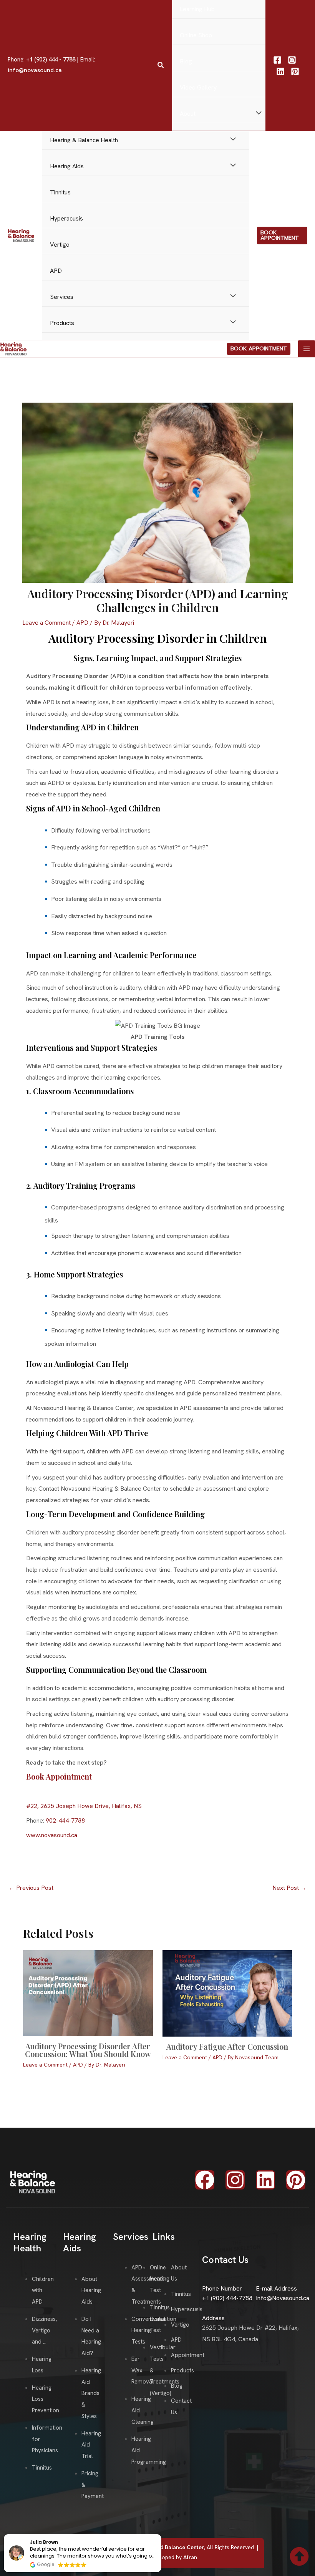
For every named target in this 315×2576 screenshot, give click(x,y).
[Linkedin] (280, 71)
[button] (161, 65)
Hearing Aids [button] (67, 166)
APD (56, 271)
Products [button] (62, 323)
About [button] (188, 114)
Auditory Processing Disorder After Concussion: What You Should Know (88, 2050)
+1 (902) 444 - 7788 (51, 60)
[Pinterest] (295, 71)
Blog (186, 61)
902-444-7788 (65, 1820)
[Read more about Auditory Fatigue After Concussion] (227, 1993)
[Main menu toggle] (307, 349)
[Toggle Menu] (257, 114)
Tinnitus (60, 192)
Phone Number (222, 2288)
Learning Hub (197, 9)
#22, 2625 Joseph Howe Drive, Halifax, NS (84, 1806)
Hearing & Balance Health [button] (84, 140)
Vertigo (60, 245)
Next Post (289, 1888)
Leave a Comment (46, 623)
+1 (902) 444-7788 (227, 2298)
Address (213, 2318)
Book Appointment (59, 1776)
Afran (190, 2557)
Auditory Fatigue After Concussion (227, 2046)
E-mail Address (276, 2288)
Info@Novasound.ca (283, 2298)
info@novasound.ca (35, 70)
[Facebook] (277, 60)
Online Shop (196, 35)
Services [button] (62, 297)
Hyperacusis (66, 218)
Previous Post (31, 1888)
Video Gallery (198, 87)
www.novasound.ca (52, 1835)
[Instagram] (292, 60)
